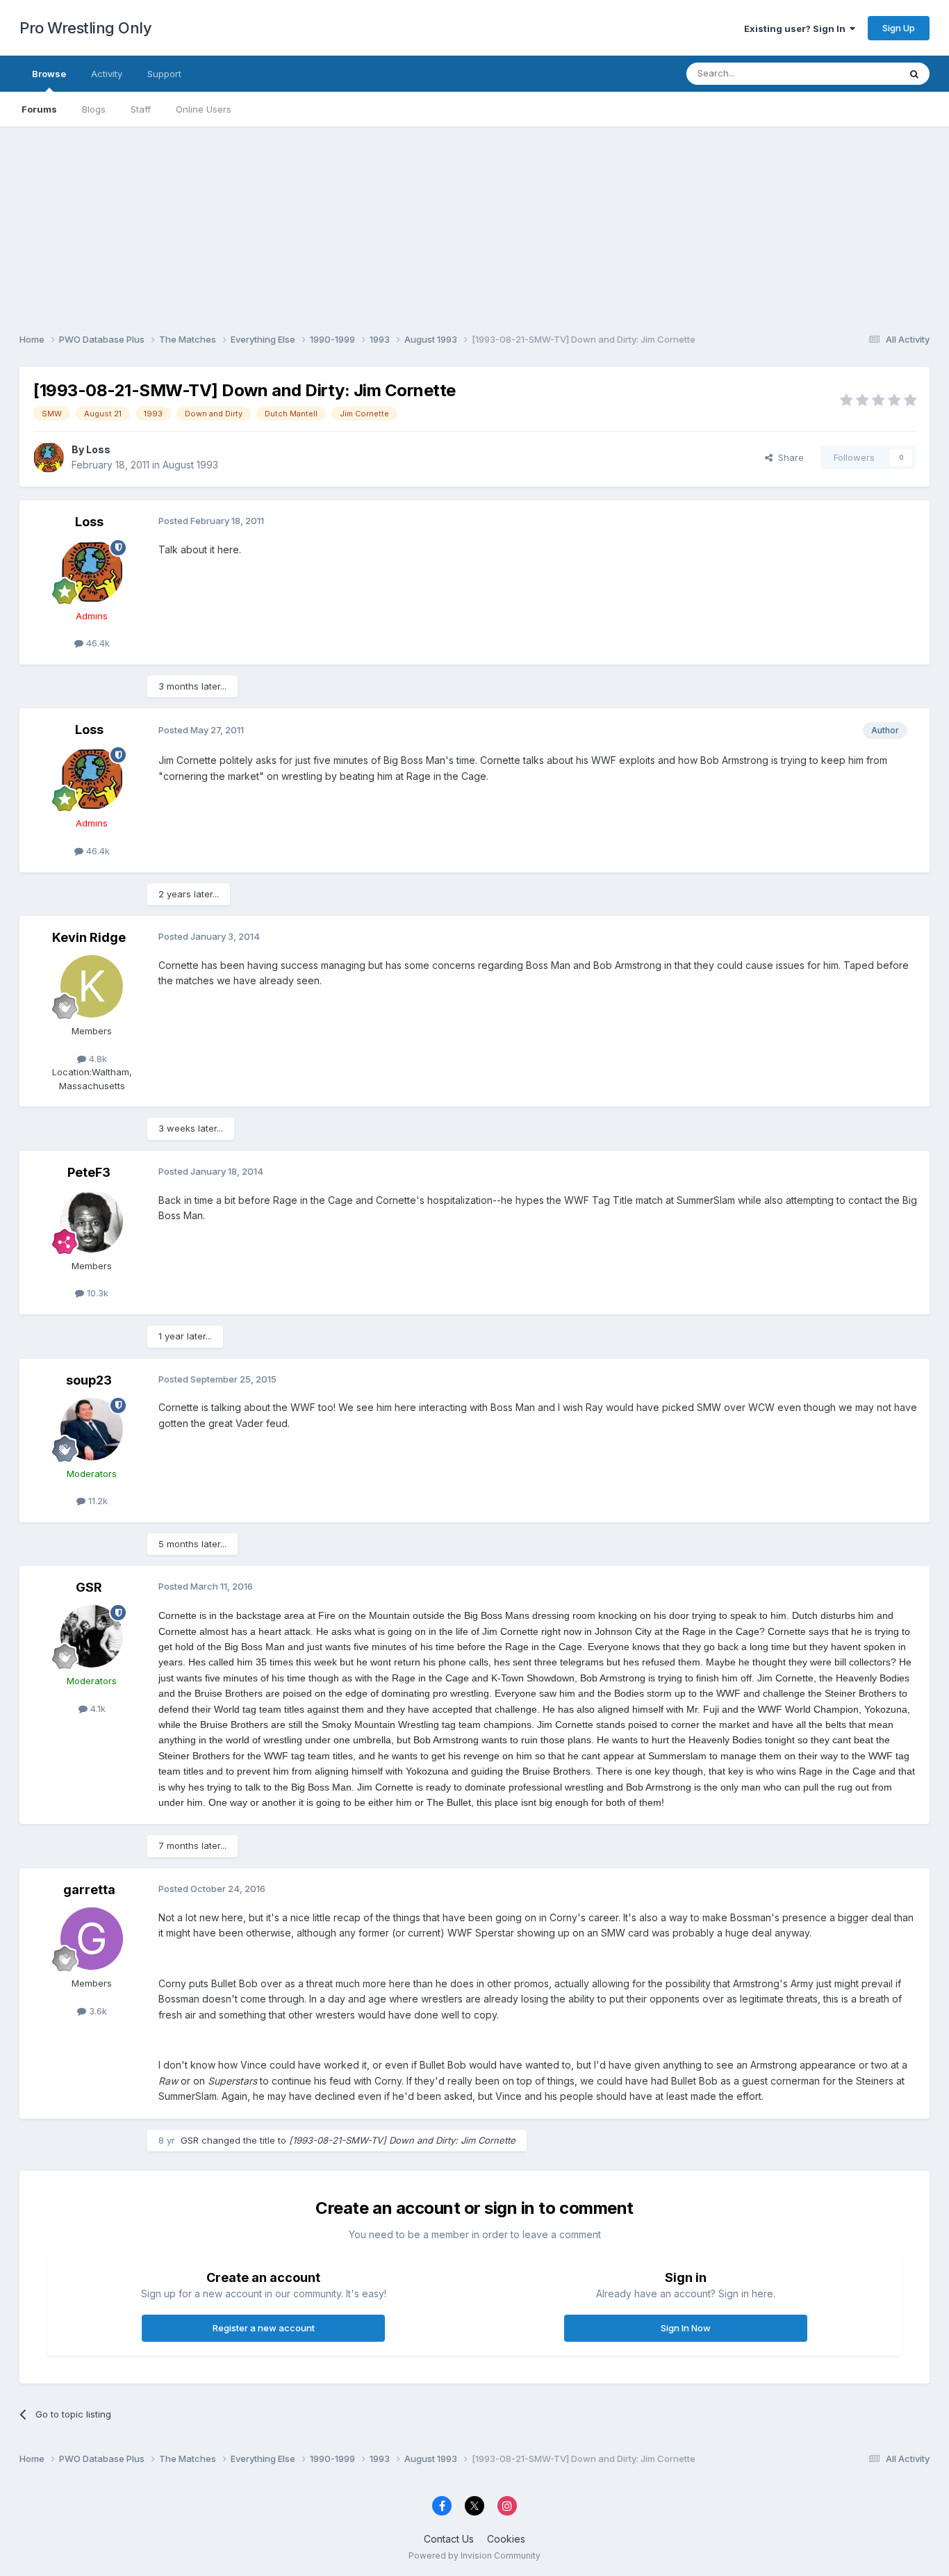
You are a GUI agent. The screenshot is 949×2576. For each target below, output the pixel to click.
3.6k (97, 2011)
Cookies (506, 2539)
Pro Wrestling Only (85, 28)
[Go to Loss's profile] (49, 457)
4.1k (97, 1709)
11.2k (97, 1501)
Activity (107, 74)
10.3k (96, 1293)
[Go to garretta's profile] (92, 1939)
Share (788, 457)
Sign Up (899, 28)
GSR (89, 1587)
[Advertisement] (474, 224)
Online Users (204, 109)
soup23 (89, 1380)
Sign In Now (686, 2328)
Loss (98, 449)
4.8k (97, 1059)
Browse (49, 74)
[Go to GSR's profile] (92, 1636)
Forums (39, 109)
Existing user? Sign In (797, 28)
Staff (141, 109)
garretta (89, 1890)
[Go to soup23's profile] (92, 1429)
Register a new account (264, 2328)
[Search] (914, 74)
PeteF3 (89, 1172)
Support (164, 74)
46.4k (97, 643)
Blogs (94, 109)
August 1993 (190, 465)
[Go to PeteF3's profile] (92, 1221)
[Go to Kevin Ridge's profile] (92, 986)
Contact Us (449, 2539)
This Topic (858, 73)
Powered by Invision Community (474, 2555)
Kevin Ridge (89, 937)
